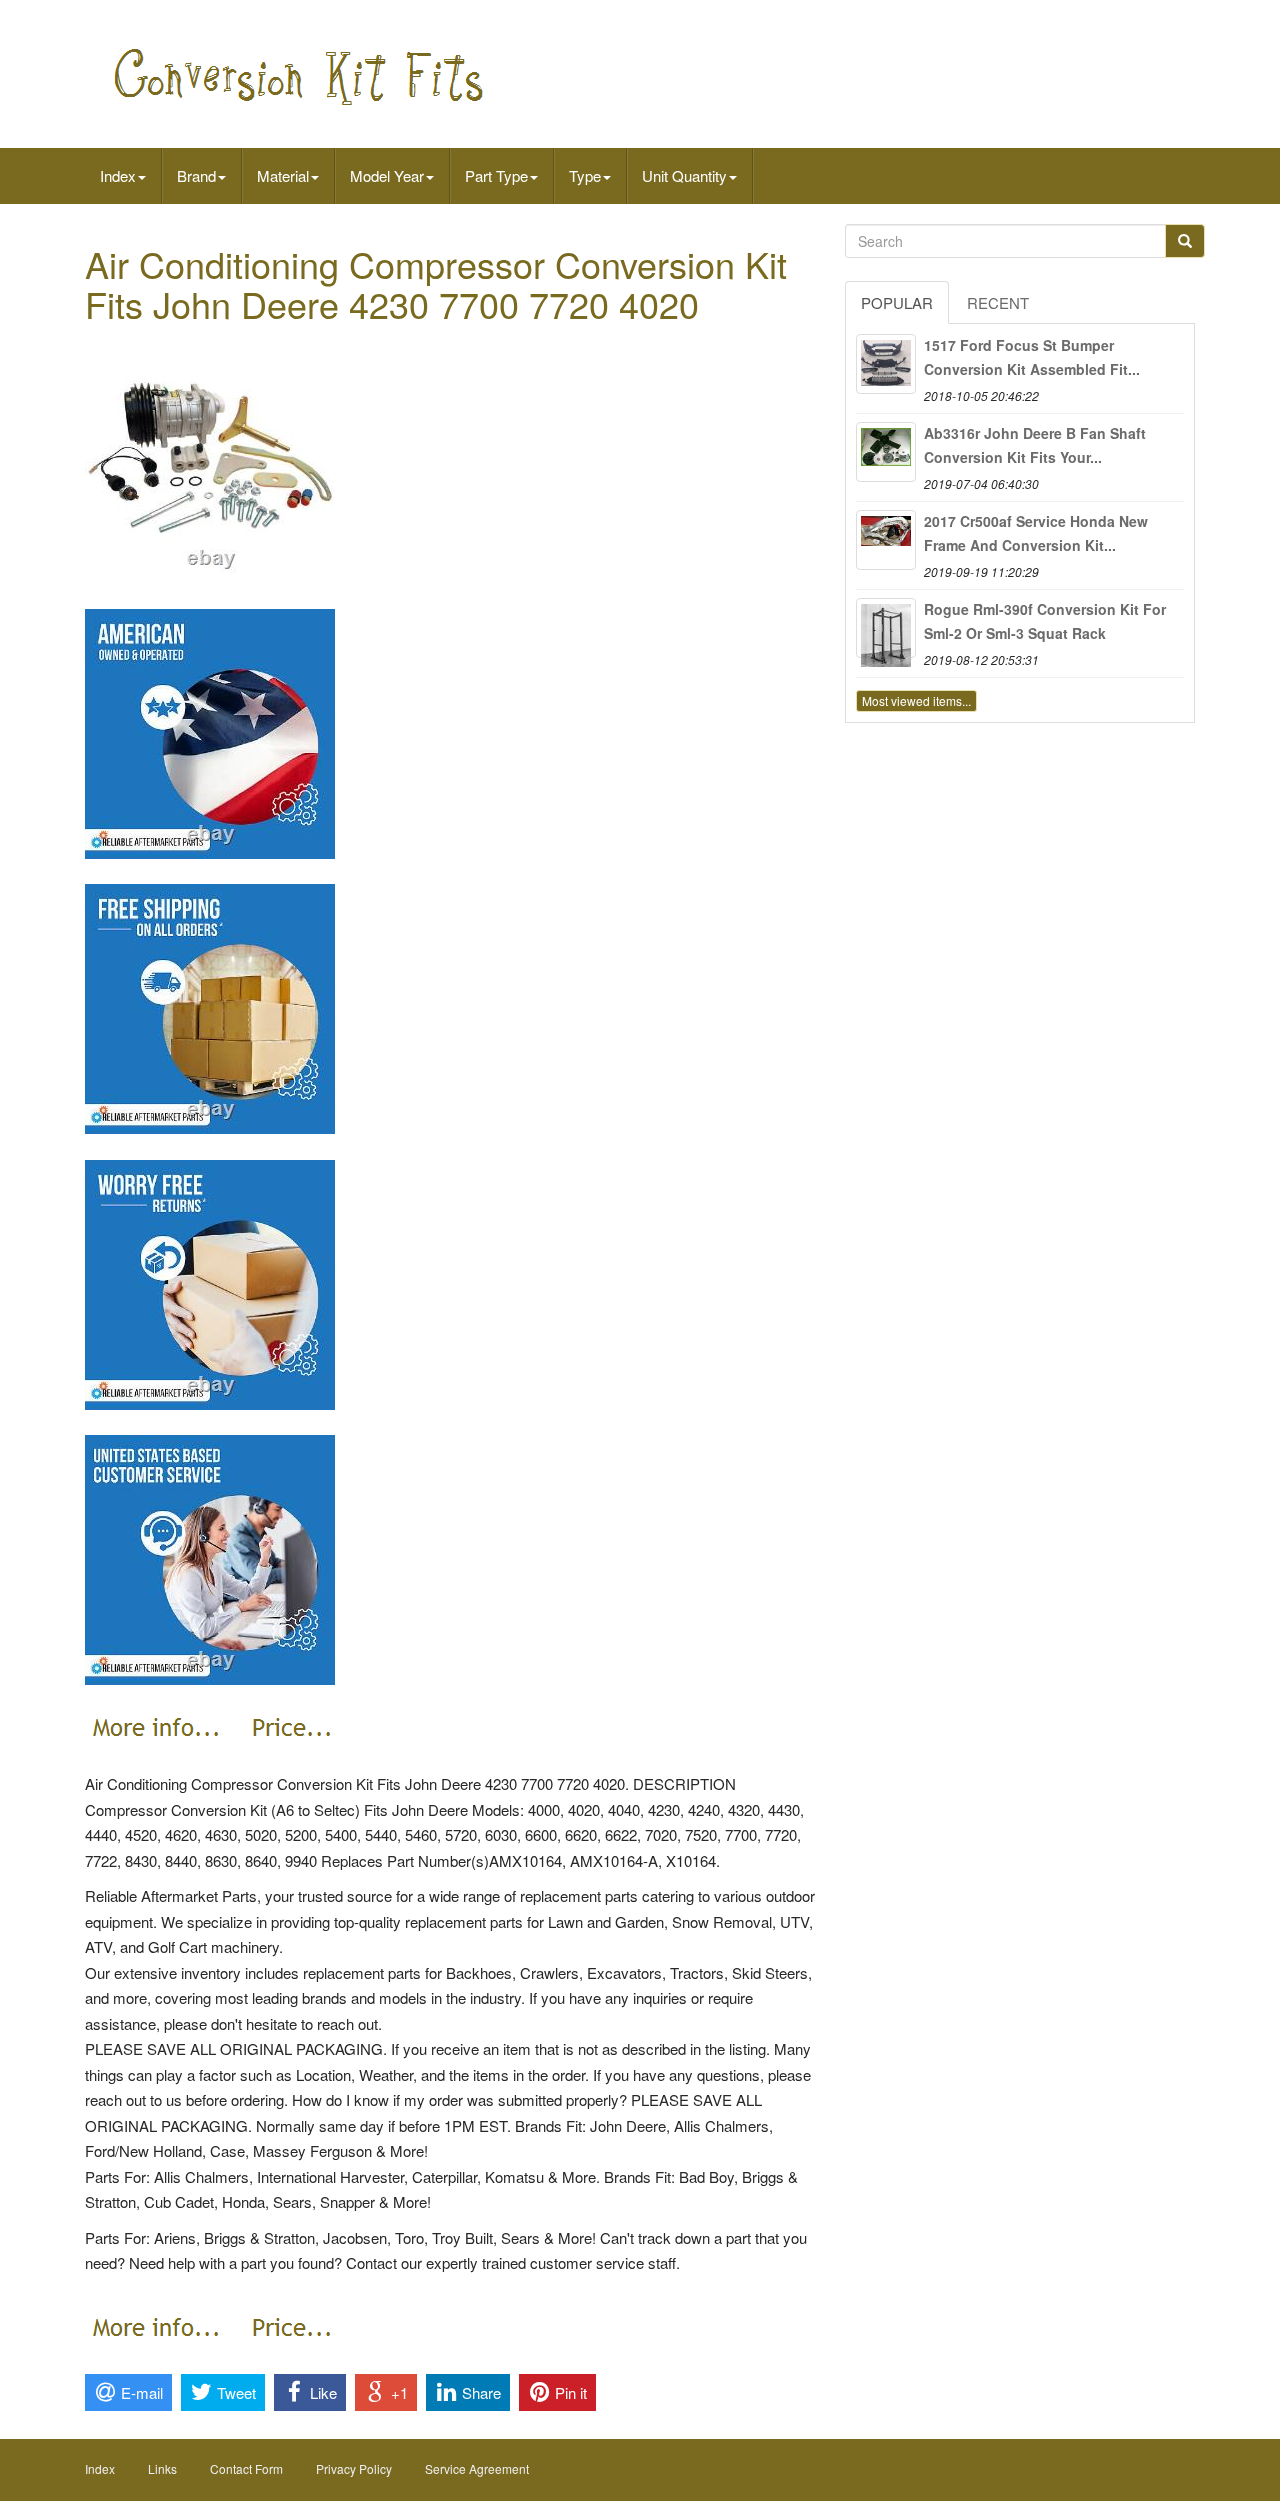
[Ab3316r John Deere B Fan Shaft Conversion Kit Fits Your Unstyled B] (886, 452)
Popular (897, 302)
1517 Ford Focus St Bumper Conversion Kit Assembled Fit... (1032, 357)
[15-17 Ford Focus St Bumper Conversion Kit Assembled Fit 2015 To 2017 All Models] (886, 364)
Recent (998, 302)
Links (162, 2468)
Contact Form (246, 2468)
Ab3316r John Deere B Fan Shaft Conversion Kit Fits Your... (1035, 445)
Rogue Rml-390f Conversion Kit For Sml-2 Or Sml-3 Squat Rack (1045, 621)
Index (118, 175)
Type (585, 175)
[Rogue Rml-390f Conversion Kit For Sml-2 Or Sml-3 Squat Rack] (886, 628)
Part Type (496, 175)
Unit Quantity (684, 175)
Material (283, 175)
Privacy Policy (354, 2468)
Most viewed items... (916, 700)
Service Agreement (477, 2468)
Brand (196, 175)
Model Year (387, 175)
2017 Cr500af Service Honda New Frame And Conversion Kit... (1036, 533)
